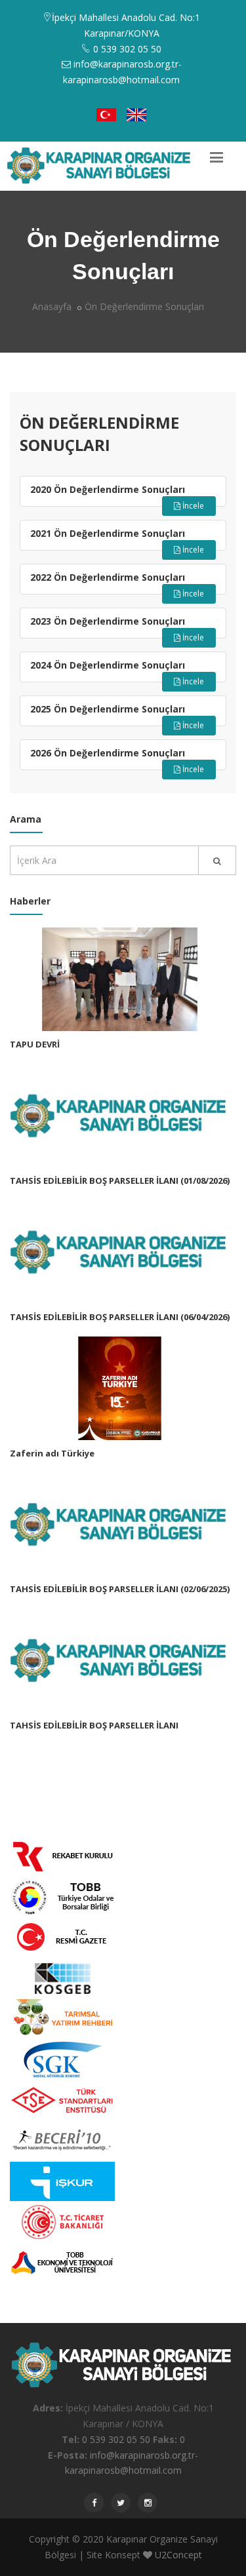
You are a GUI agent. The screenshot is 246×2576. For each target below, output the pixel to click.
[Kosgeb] (62, 1977)
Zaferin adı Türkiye (52, 1453)
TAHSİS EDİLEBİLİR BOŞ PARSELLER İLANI (94, 1725)
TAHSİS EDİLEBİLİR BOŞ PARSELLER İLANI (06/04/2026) (120, 1317)
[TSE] (62, 2099)
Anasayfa (52, 306)
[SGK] (62, 2059)
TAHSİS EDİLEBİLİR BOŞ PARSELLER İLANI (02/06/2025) (120, 1589)
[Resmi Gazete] (62, 1937)
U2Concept (178, 2555)
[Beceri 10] (62, 2140)
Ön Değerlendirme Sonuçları (144, 306)
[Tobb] (62, 1896)
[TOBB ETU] (62, 2262)
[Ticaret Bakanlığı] (62, 2221)
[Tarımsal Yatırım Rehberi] (62, 2018)
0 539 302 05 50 (116, 2439)
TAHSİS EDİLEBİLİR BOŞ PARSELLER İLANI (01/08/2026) (120, 1181)
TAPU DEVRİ (35, 1044)
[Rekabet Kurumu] (62, 1855)
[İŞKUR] (62, 2180)
